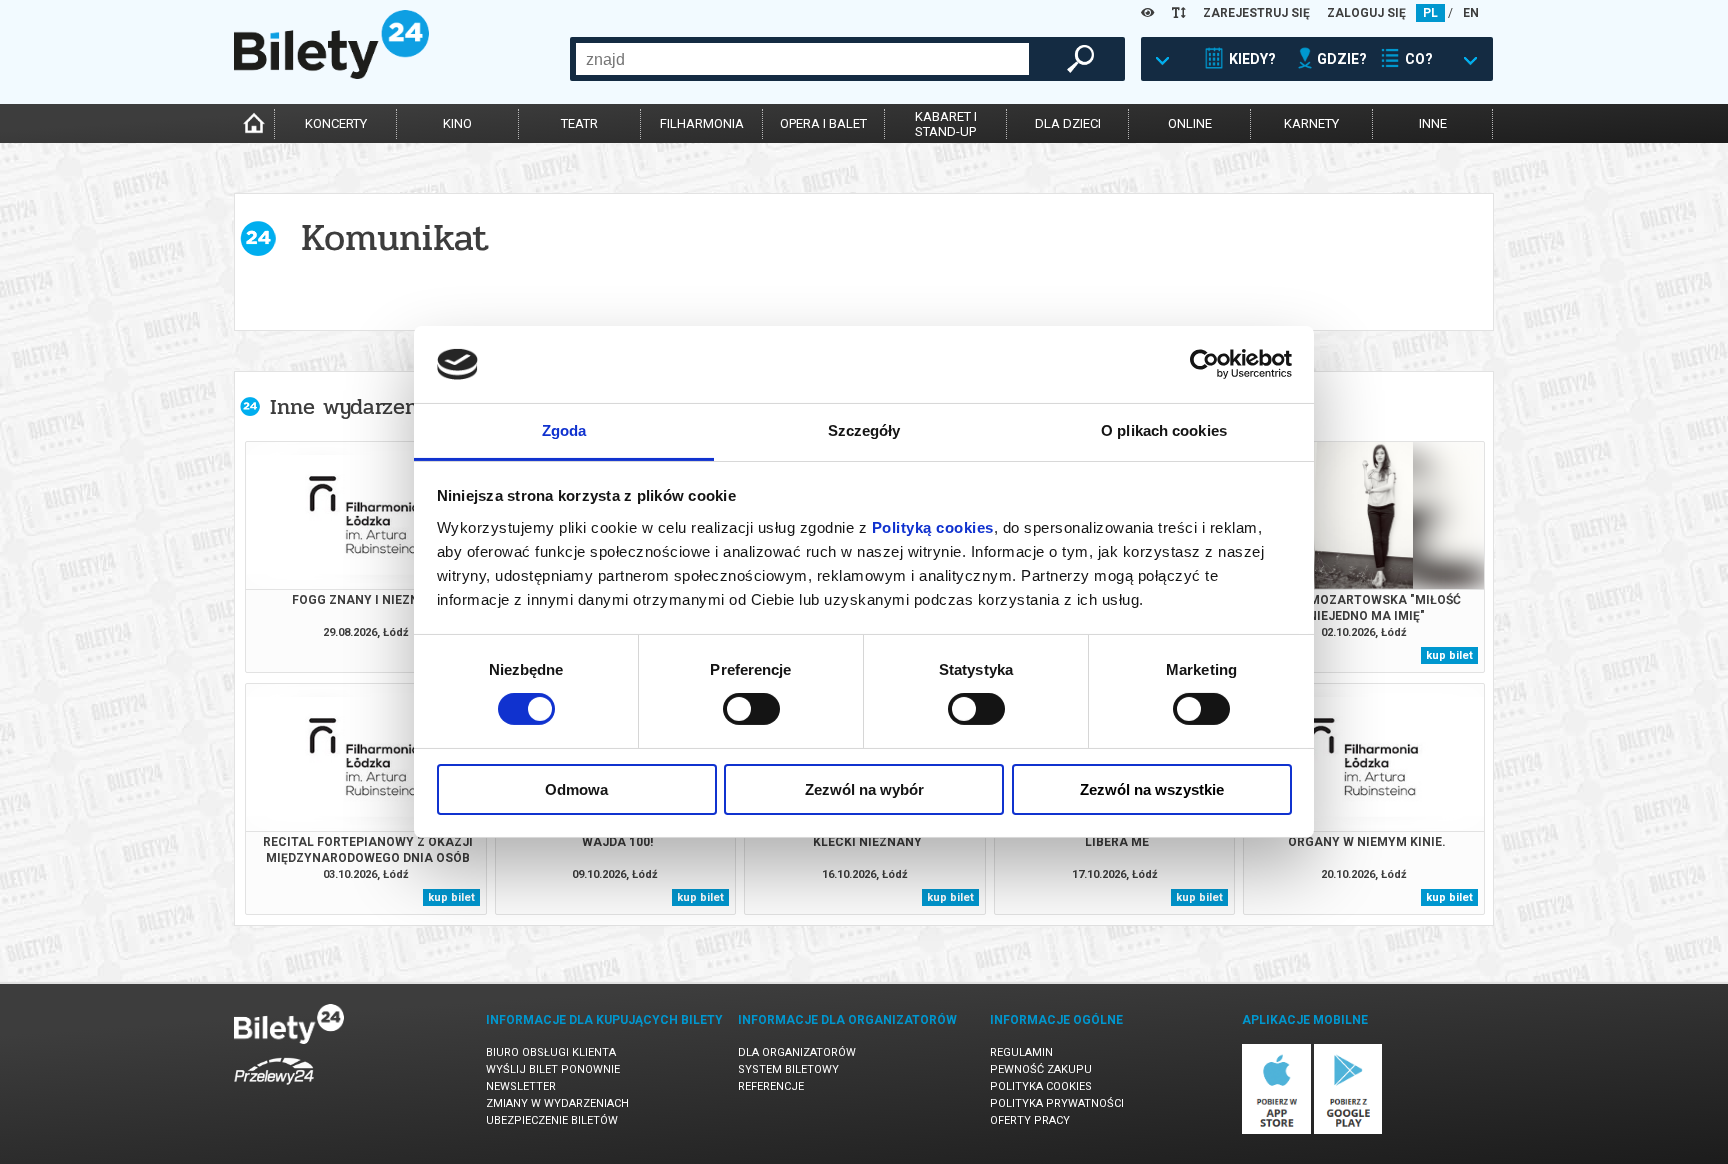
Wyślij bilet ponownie (553, 1069)
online (1190, 123)
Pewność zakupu (1041, 1069)
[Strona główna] (331, 74)
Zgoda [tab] (564, 430)
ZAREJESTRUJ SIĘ (1256, 13)
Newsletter (521, 1086)
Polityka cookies (1041, 1086)
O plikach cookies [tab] (1164, 430)
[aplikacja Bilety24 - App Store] (1276, 1130)
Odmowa (576, 789)
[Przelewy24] (274, 1088)
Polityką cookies (933, 527)
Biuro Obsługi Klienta (551, 1052)
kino (457, 123)
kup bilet (1449, 655)
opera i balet (823, 123)
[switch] (751, 709)
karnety (1311, 123)
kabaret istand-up (946, 124)
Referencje (771, 1086)
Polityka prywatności (1057, 1103)
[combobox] (802, 59)
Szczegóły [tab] (864, 430)
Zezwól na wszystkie (1152, 789)
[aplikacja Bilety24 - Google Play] (1348, 1130)
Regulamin (1021, 1052)
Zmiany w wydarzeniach (557, 1103)
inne (1433, 123)
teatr (579, 123)
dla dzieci (1068, 123)
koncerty (336, 123)
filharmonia (702, 123)
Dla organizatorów (797, 1052)
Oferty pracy (1030, 1120)
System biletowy (788, 1069)
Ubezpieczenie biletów (552, 1120)
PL (1430, 13)
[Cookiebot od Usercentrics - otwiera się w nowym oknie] (1204, 364)
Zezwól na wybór (864, 789)
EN (1471, 13)
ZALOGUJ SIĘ (1366, 13)
